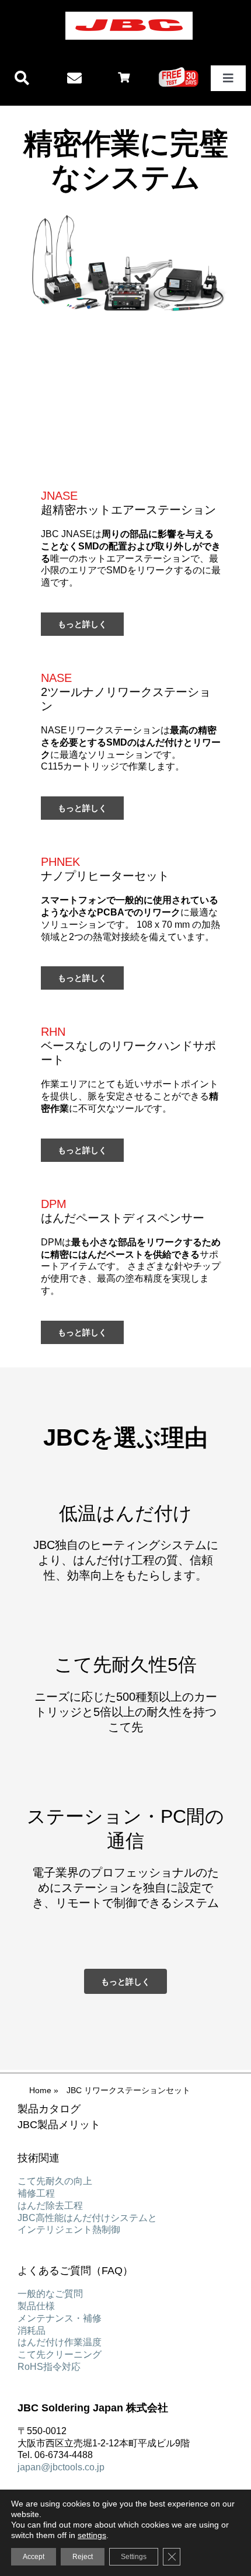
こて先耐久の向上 (55, 2181)
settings (92, 2535)
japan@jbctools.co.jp (61, 2467)
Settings (134, 2557)
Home (40, 2090)
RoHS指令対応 (49, 2367)
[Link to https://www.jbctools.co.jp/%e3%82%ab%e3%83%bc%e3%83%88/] (124, 77)
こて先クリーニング (60, 2354)
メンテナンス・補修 (60, 2318)
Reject (83, 2557)
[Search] (22, 79)
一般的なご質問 (50, 2294)
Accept (34, 2557)
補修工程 (36, 2193)
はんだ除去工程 (50, 2206)
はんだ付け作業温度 (60, 2342)
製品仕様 (36, 2306)
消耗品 (32, 2330)
